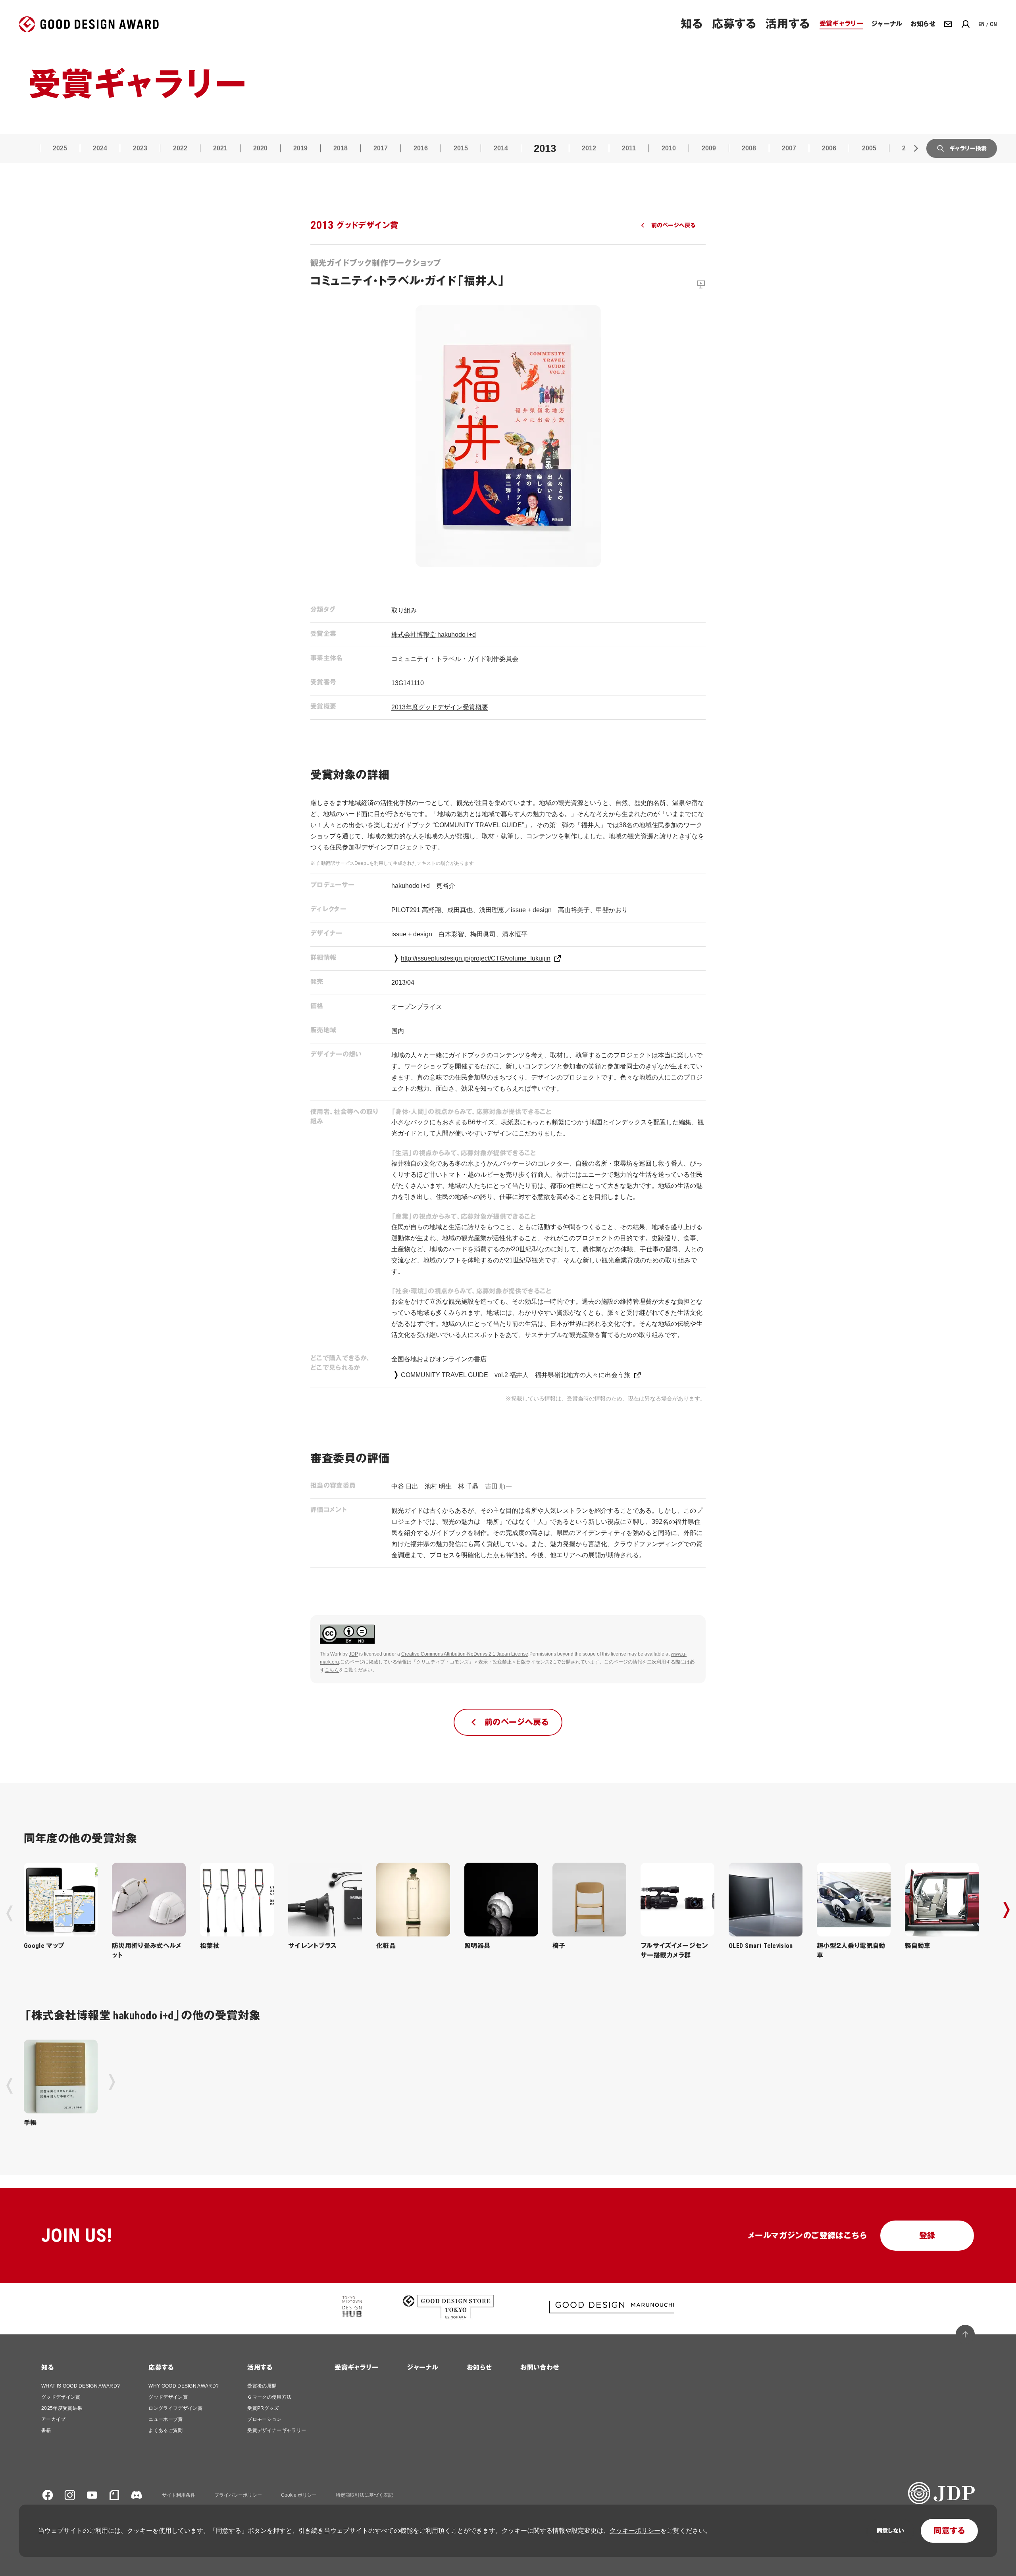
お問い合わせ (540, 2368)
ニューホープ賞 (165, 2419)
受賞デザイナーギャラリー (277, 2430)
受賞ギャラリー (356, 2368)
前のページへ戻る (673, 225)
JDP (353, 1654)
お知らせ (479, 2368)
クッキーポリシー (635, 2531)
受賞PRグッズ (263, 2408)
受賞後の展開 (262, 2386)
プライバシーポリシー (238, 2495)
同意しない (890, 2531)
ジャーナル (422, 2368)
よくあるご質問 (165, 2430)
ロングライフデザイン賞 (175, 2408)
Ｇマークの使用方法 (269, 2397)
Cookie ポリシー (299, 2495)
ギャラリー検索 (968, 148)
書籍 (46, 2430)
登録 (927, 2236)
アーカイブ (54, 2419)
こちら (332, 1670)
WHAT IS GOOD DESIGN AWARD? (81, 2386)
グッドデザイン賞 (61, 2397)
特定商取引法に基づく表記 (364, 2495)
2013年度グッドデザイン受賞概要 (440, 707)
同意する (949, 2531)
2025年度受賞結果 (62, 2408)
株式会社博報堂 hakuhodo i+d (434, 635)
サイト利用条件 (179, 2495)
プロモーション (264, 2419)
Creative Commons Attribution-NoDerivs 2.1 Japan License (465, 1654)
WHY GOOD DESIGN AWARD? (184, 2386)
